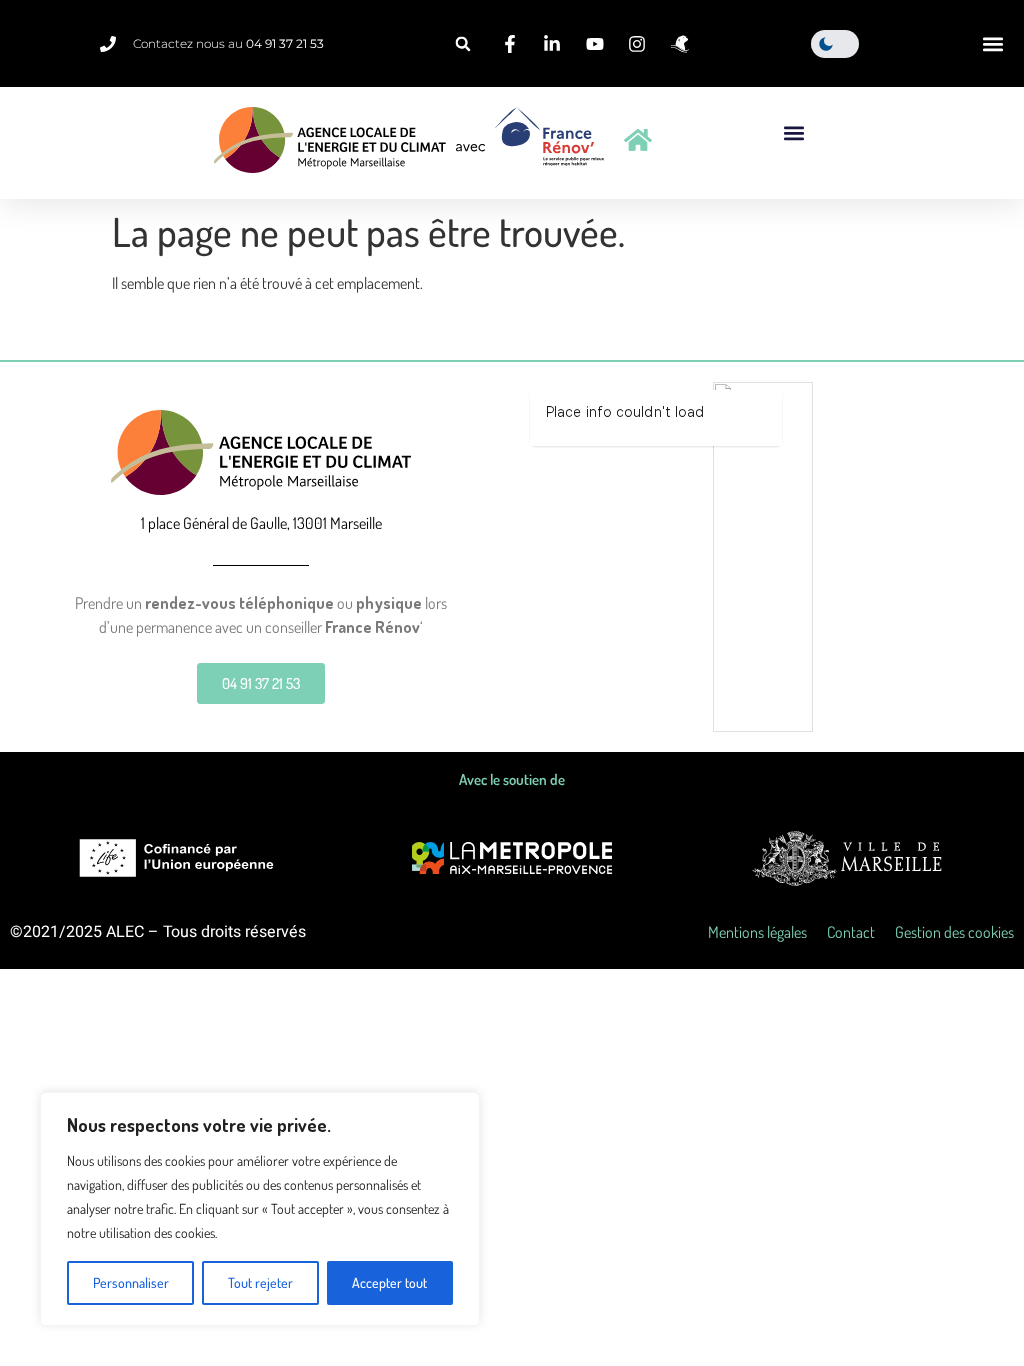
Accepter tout (389, 1282)
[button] (463, 44)
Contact (851, 932)
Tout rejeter (260, 1282)
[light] (835, 44)
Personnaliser (131, 1282)
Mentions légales (757, 932)
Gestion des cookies (954, 932)
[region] (260, 1209)
